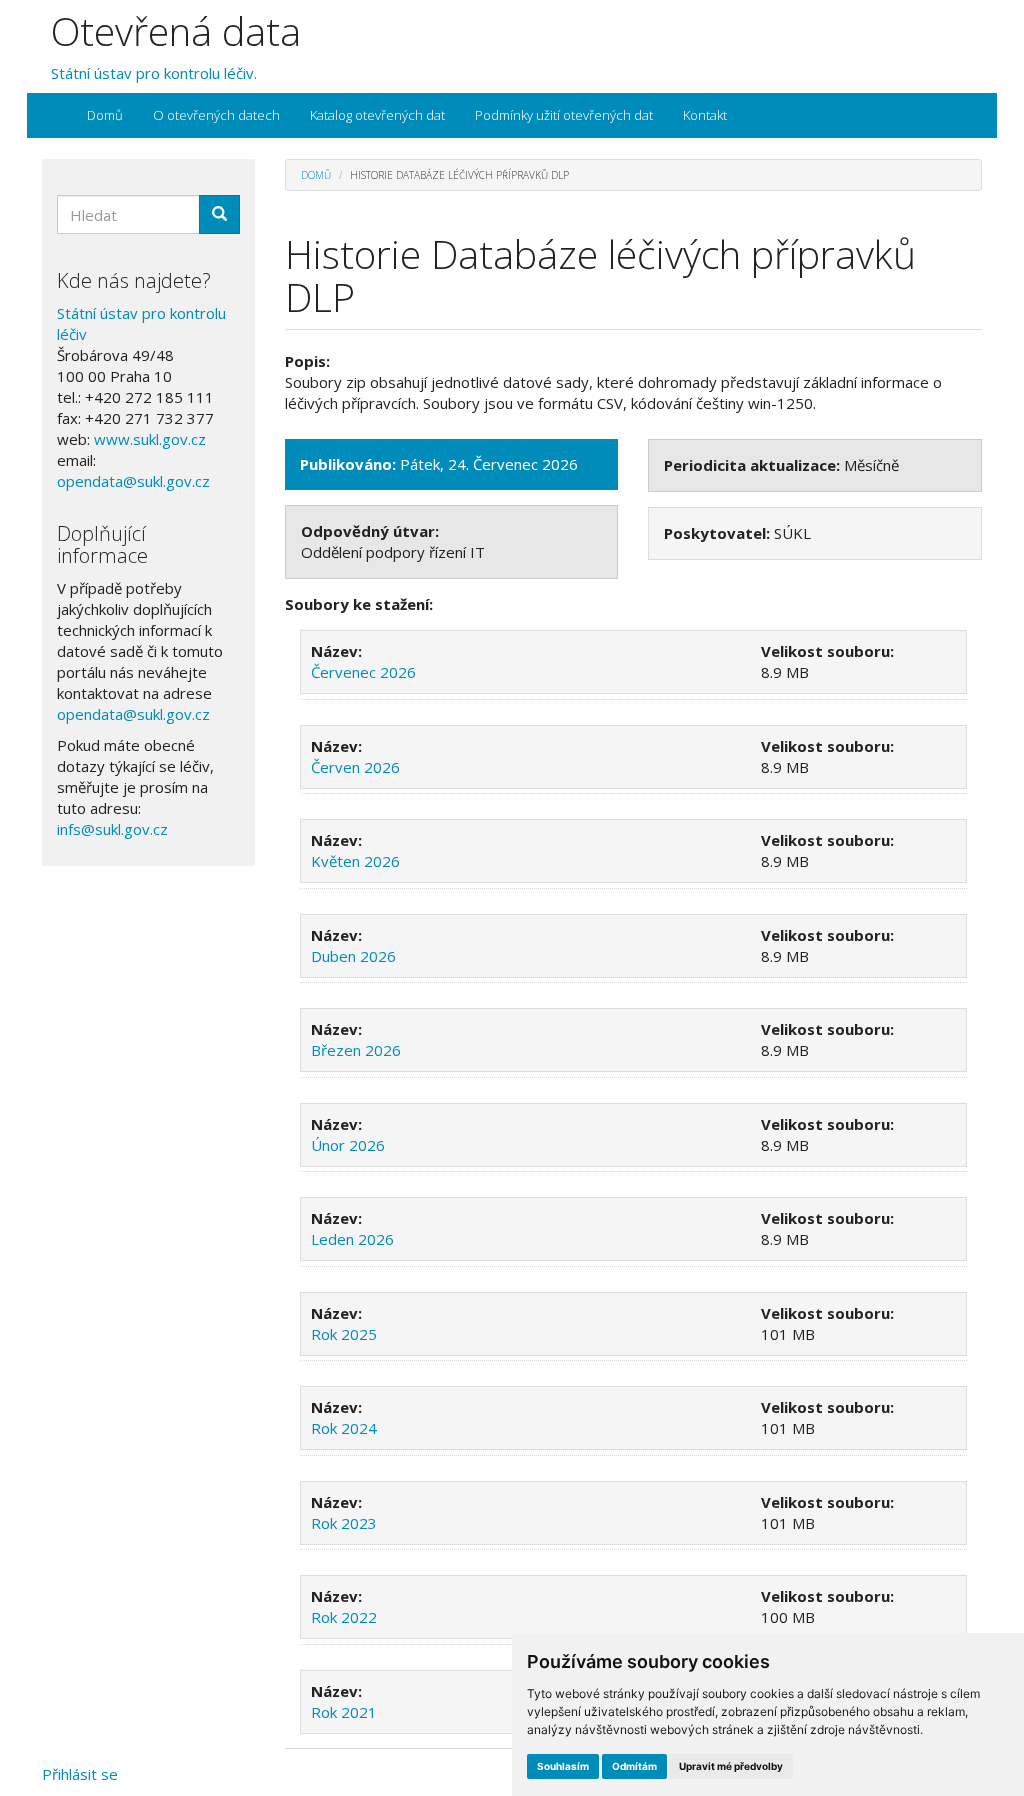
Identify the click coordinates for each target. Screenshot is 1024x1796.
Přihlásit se (80, 1774)
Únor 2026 (348, 1145)
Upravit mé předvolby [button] (731, 1766)
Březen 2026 (356, 1050)
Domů (105, 115)
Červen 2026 (355, 767)
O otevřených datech (216, 115)
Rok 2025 (344, 1334)
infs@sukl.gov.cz (112, 829)
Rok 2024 (344, 1428)
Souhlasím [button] (563, 1766)
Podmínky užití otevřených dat (564, 115)
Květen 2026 (355, 861)
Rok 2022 (344, 1617)
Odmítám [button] (634, 1766)
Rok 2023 (344, 1523)
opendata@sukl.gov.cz (133, 481)
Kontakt (705, 115)
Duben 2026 (353, 956)
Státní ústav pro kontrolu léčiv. (154, 73)
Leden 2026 (352, 1239)
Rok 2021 (344, 1712)
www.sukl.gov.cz (150, 439)
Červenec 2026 (363, 672)
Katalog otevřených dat (377, 115)
